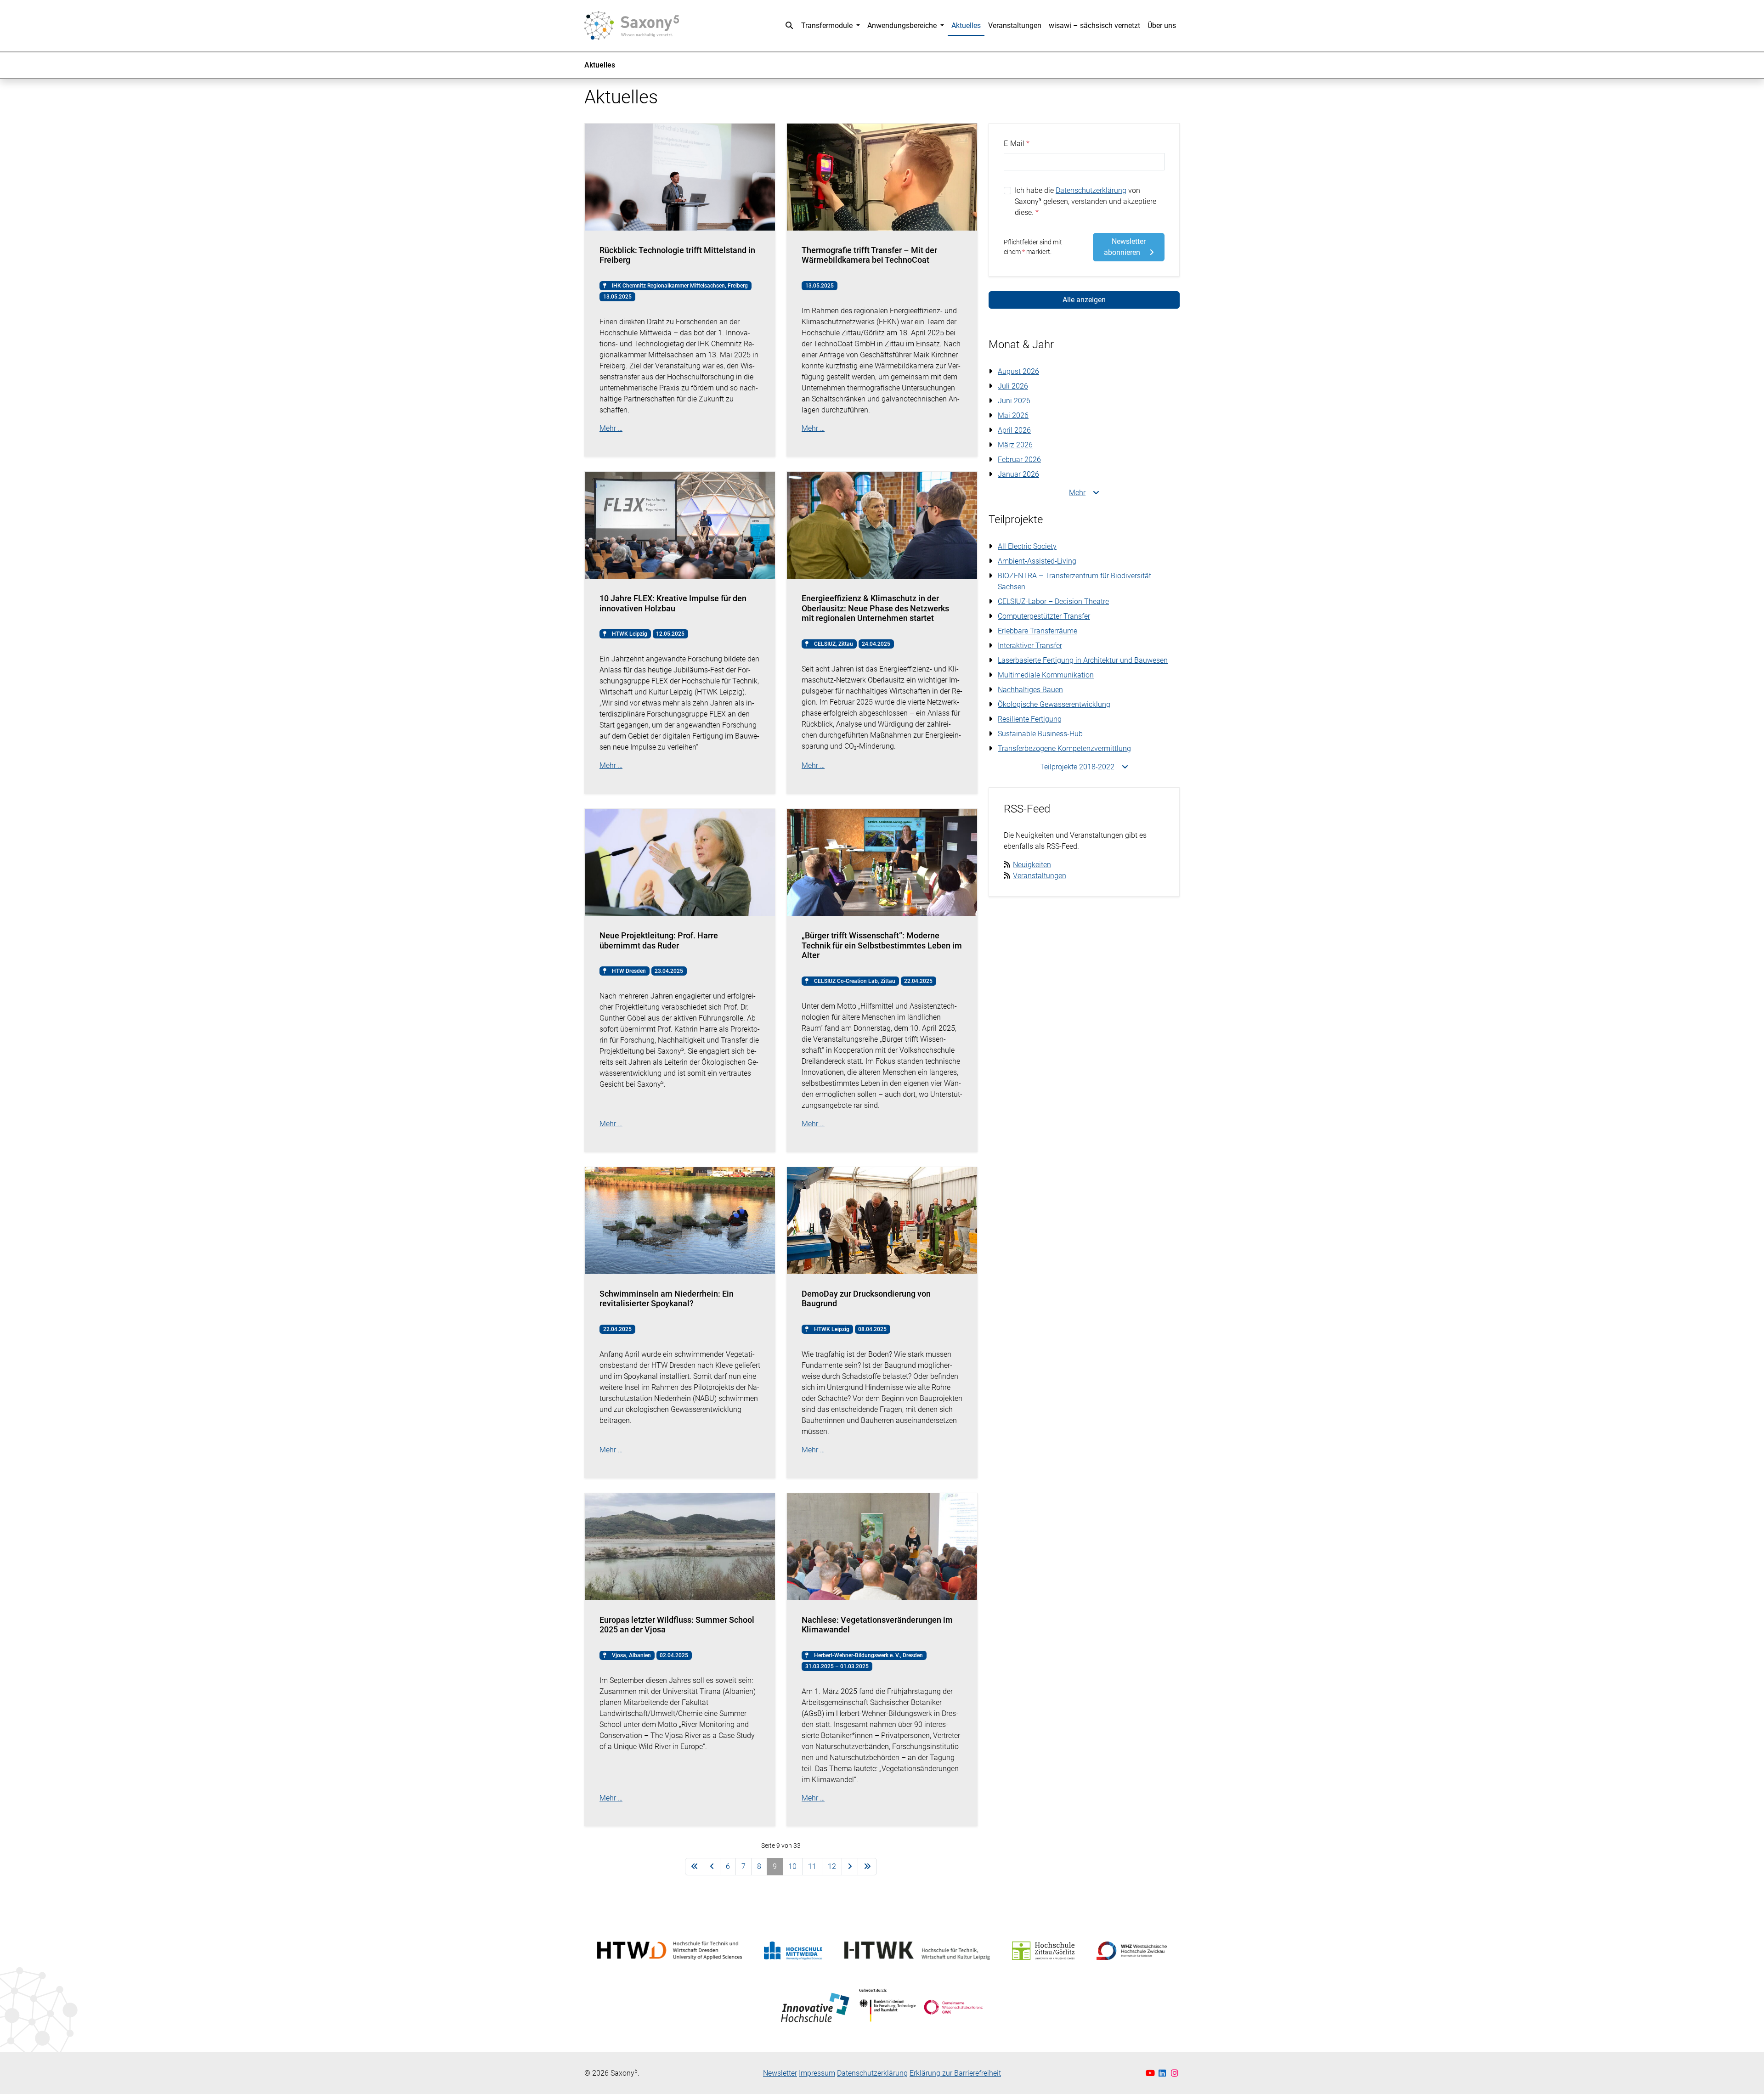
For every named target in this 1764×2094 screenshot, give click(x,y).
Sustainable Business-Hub (1040, 734)
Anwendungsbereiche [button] (903, 25)
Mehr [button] (1077, 493)
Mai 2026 (1013, 415)
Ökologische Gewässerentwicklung (1054, 704)
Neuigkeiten (1032, 865)
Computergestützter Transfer (1044, 616)
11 (812, 1866)
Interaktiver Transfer (1030, 646)
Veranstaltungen (1015, 25)
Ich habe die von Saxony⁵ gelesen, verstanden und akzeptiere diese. (1086, 201)
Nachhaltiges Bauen (1030, 690)
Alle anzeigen (1084, 300)
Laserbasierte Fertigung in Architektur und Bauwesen (1083, 660)
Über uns (1162, 25)
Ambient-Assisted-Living (1037, 561)
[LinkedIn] (1163, 2073)
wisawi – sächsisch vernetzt (1094, 25)
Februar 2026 (1019, 460)
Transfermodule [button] (828, 25)
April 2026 (1014, 430)
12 (832, 1866)
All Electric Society (1027, 546)
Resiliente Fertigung (1030, 719)
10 (792, 1866)
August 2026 (1018, 371)
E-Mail (1014, 144)
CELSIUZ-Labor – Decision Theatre (1053, 601)
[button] (789, 26)
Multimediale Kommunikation (1046, 675)
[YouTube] (1151, 2073)
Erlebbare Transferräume (1037, 631)
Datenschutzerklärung (1091, 190)
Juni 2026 (1014, 401)
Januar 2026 (1018, 474)
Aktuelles (966, 25)
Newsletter (780, 2073)
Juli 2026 (1013, 386)
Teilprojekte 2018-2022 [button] (1077, 767)
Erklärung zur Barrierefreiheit (955, 2073)
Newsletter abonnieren (1125, 247)
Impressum (817, 2073)
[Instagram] (1175, 2073)
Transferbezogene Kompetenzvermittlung (1064, 748)
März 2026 (1015, 445)
